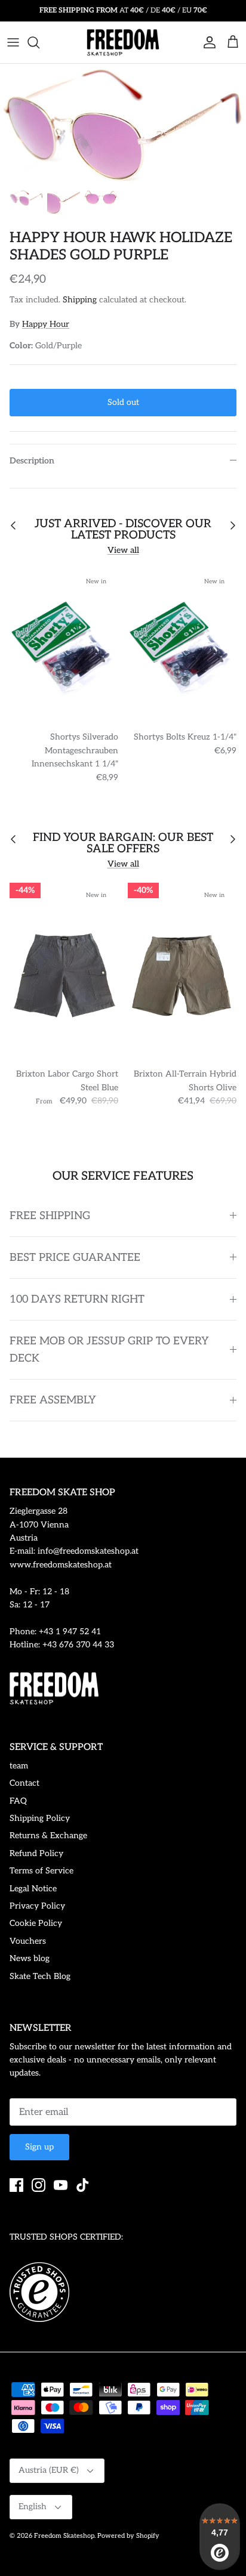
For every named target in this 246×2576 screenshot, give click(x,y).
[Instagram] (39, 2185)
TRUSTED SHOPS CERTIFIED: (66, 2237)
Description (32, 461)
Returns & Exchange (48, 1836)
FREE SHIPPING (50, 1216)
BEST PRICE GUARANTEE (75, 1258)
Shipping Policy (40, 1818)
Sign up (39, 2147)
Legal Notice (33, 1889)
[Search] (39, 42)
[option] (123, 123)
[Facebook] (16, 2185)
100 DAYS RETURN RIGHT (77, 1299)
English (33, 2507)
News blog (30, 1958)
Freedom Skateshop (64, 2536)
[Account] (207, 42)
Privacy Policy (37, 1906)
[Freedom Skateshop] (123, 42)
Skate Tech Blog (40, 1976)
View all (123, 550)
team (19, 1766)
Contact (24, 1783)
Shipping (80, 300)
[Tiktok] (83, 2185)
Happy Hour (46, 324)
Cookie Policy (36, 1923)
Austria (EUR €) (49, 2470)
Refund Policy (36, 1853)
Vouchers (28, 1941)
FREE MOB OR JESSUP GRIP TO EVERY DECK (109, 1350)
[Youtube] (61, 2185)
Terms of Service (41, 1871)
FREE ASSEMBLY (53, 1400)
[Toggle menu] (13, 42)
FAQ (18, 1801)
